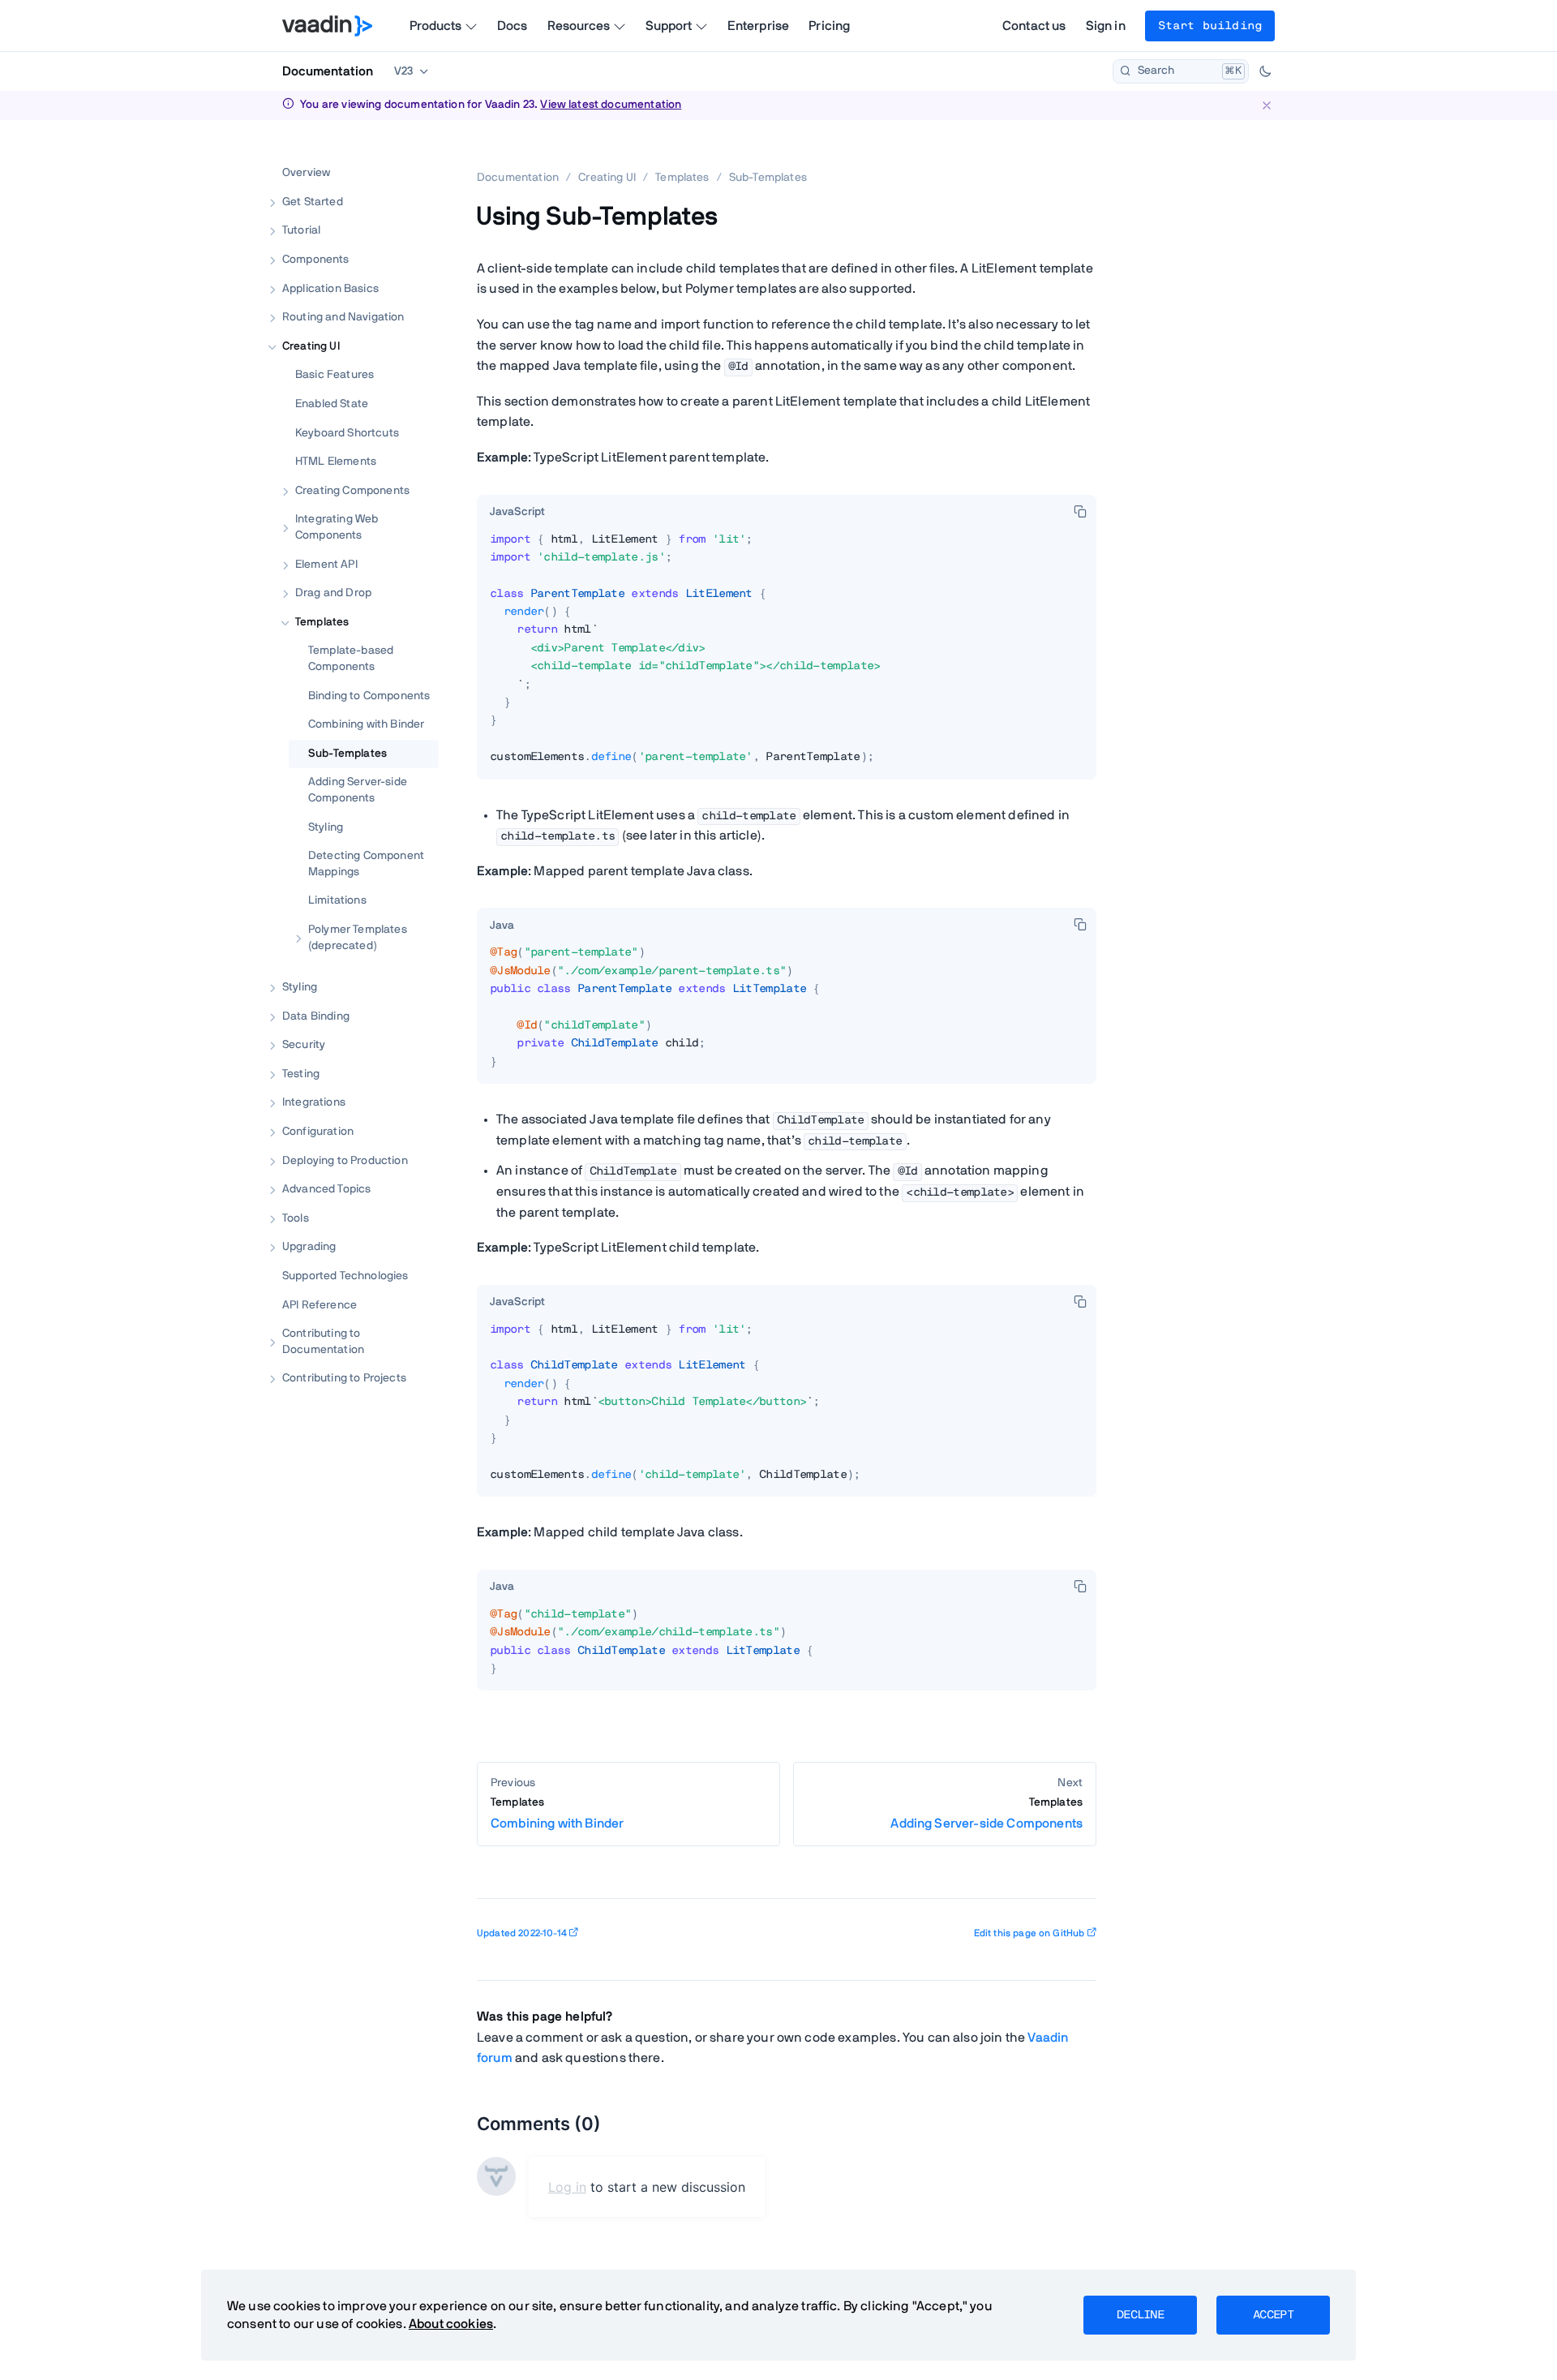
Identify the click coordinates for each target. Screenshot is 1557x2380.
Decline (1140, 2315)
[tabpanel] (787, 655)
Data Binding (316, 1016)
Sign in (1106, 26)
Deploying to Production (345, 1161)
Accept (1273, 2315)
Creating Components (352, 491)
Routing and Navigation (343, 317)
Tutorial (301, 231)
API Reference (320, 1305)
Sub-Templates (347, 754)
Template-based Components (351, 659)
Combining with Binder (366, 724)
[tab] (517, 513)
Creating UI (311, 346)
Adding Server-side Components (358, 790)
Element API (326, 565)
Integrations (314, 1103)
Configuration (318, 1132)
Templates (322, 622)
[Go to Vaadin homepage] (327, 26)
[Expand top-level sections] (416, 156)
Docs (513, 26)
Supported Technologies (345, 1276)
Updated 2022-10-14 (522, 1933)
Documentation (328, 71)
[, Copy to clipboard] (1080, 511)
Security (304, 1045)
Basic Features (335, 376)
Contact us (1034, 26)
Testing (301, 1074)
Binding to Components (369, 696)
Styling (326, 827)
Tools (296, 1218)
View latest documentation (611, 105)
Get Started (313, 202)
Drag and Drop (333, 593)
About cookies (451, 2324)
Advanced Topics (326, 1189)
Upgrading (309, 1248)
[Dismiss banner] (1266, 105)
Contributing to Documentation (323, 1342)
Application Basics (330, 289)
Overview (306, 173)
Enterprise (759, 26)
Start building (1210, 26)
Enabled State (332, 404)
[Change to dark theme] (1265, 71)
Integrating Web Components (337, 528)
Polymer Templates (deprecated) (358, 938)
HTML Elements (336, 462)
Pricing (829, 26)
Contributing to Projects (344, 1379)
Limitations (337, 900)
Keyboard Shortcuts (347, 433)
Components (316, 260)
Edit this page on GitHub (1029, 1933)
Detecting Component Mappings (366, 864)
